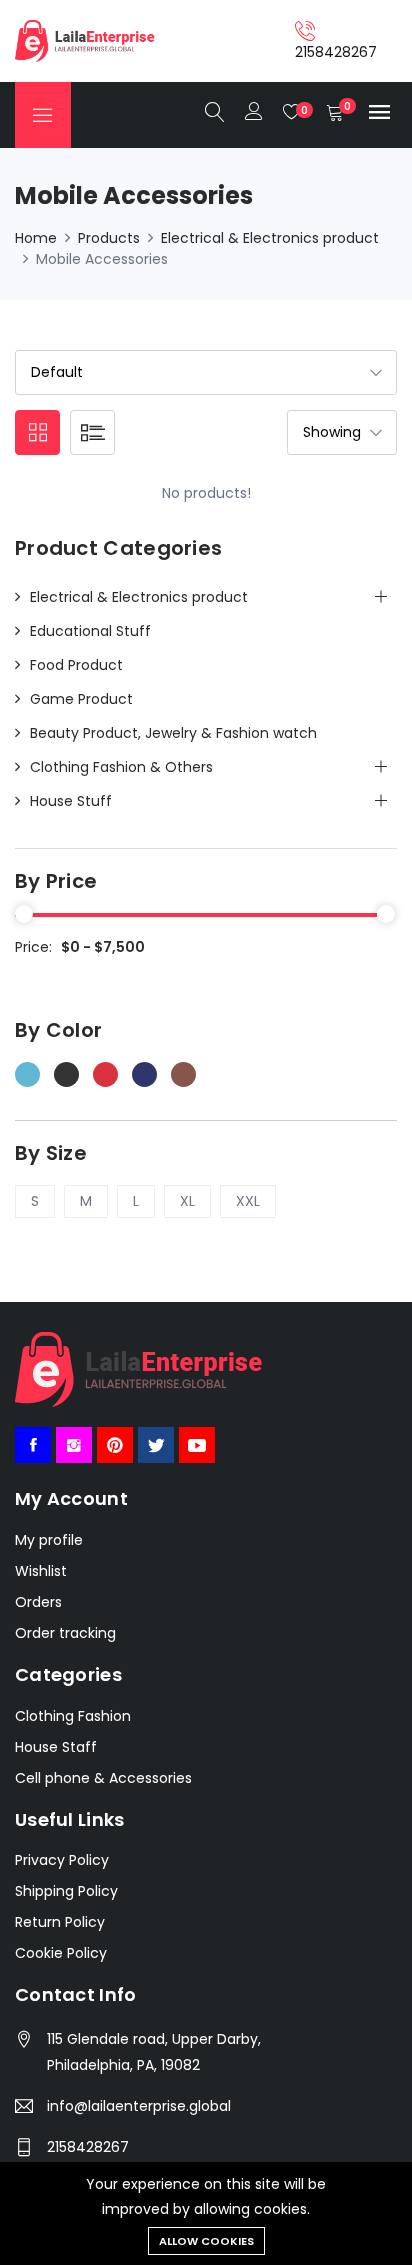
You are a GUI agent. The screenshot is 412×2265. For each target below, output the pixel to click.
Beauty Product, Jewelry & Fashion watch (173, 733)
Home (36, 238)
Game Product (81, 699)
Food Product (76, 665)
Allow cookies (206, 2241)
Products (109, 238)
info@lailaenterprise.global (139, 2106)
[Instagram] (74, 1445)
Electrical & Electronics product (270, 238)
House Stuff (71, 801)
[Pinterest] (115, 1445)
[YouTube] (197, 1445)
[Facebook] (33, 1445)
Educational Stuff (90, 631)
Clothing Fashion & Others (121, 767)
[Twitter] (156, 1445)
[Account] (254, 113)
